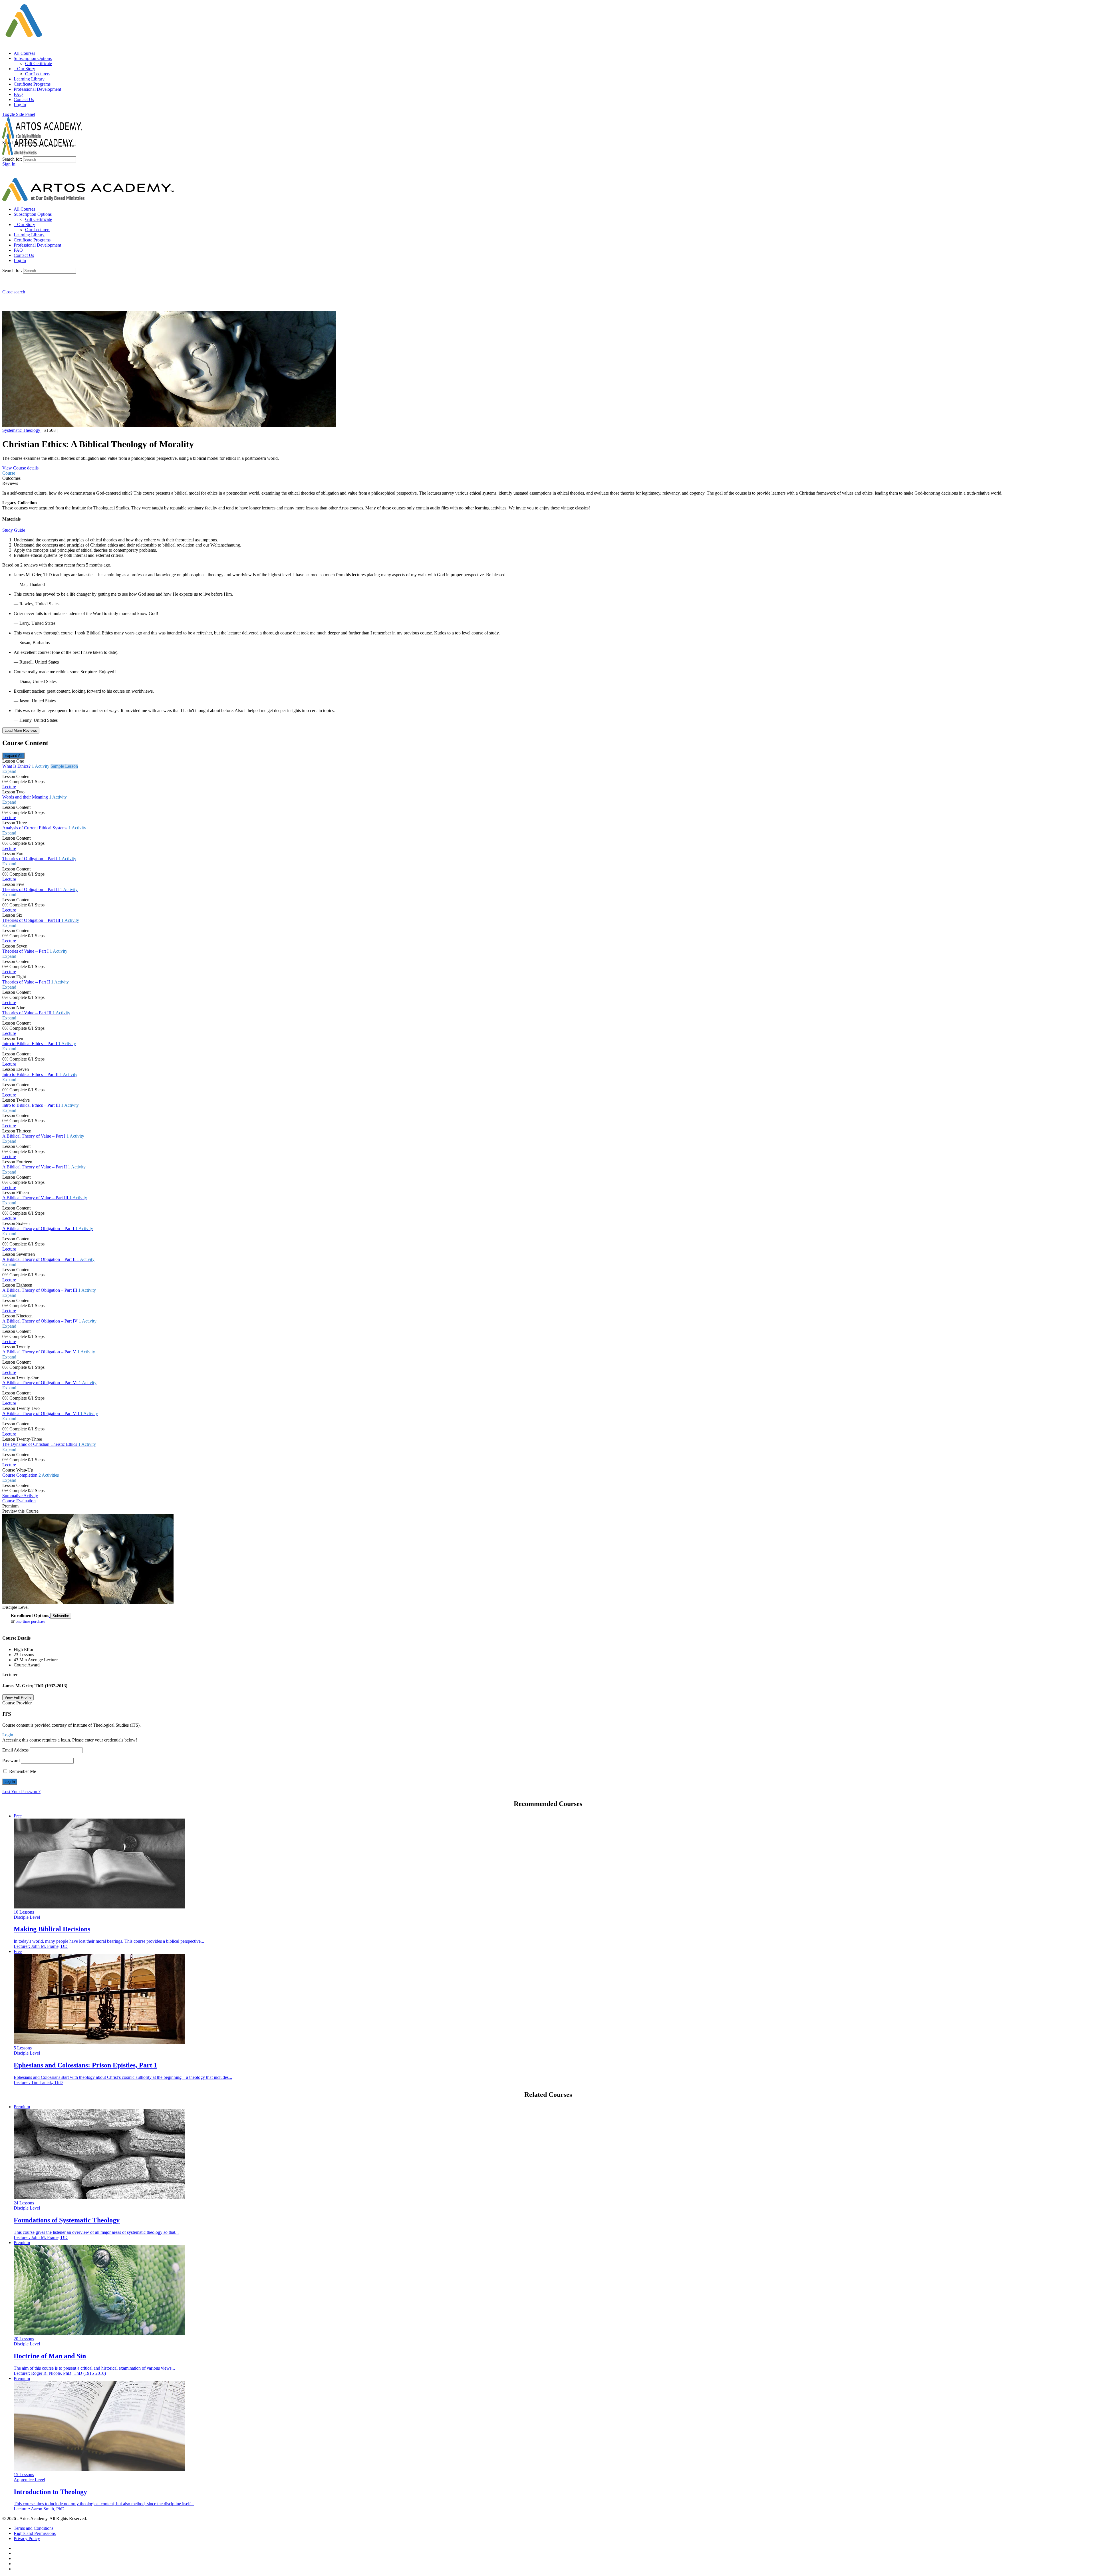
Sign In (9, 164)
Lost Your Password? (21, 1792)
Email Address (15, 1750)
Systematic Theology (22, 430)
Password (11, 1760)
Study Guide (14, 530)
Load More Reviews (21, 730)
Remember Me (22, 1771)
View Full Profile (18, 1697)
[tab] (548, 473)
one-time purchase (30, 1621)
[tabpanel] (548, 512)
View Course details (20, 468)
